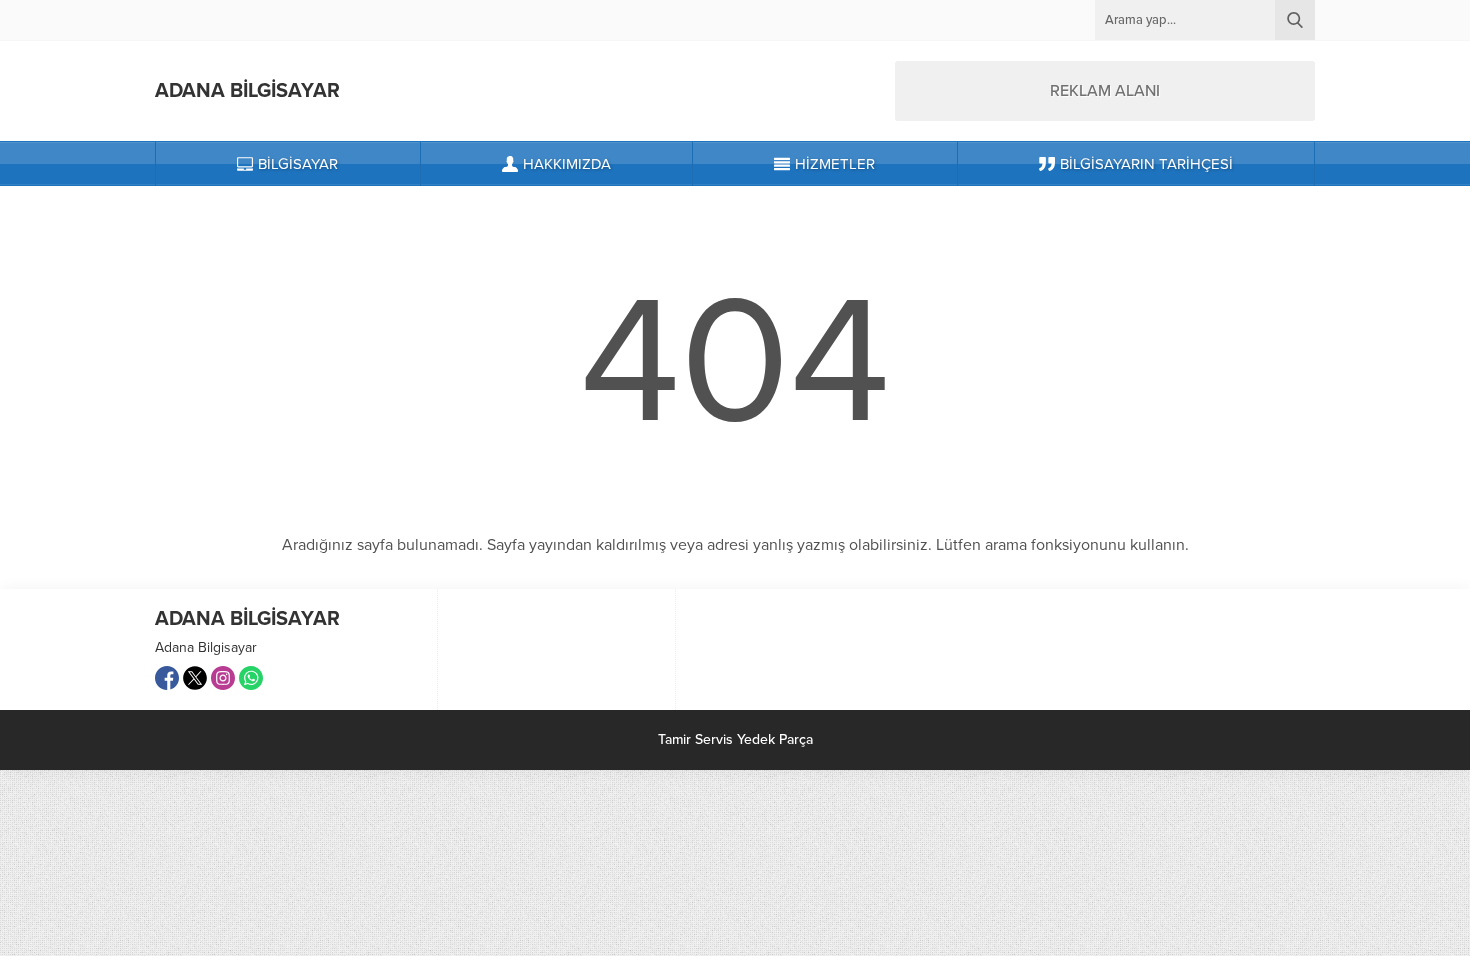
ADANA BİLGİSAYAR (247, 91)
